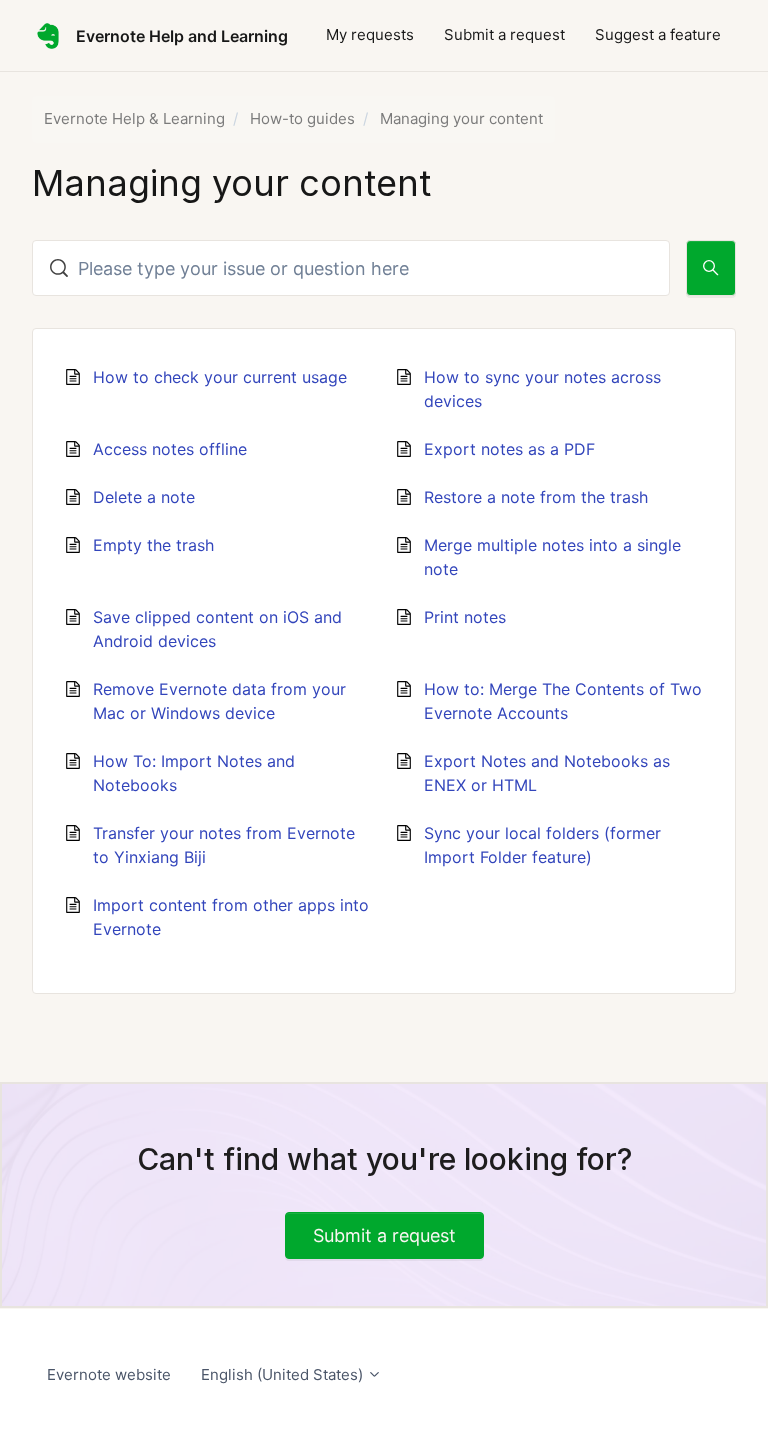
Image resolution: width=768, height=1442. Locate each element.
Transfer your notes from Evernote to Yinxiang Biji (224, 845)
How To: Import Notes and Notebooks (194, 773)
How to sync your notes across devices (542, 389)
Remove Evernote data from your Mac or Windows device (219, 701)
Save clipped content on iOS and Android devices (217, 629)
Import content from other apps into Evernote (231, 917)
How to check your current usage (220, 377)
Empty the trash (153, 545)
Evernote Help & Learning (134, 118)
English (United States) (284, 1374)
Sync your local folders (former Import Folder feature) (542, 845)
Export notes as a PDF (509, 449)
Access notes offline (170, 449)
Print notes (465, 617)
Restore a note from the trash (536, 497)
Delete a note (144, 497)
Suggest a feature (658, 34)
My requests (370, 34)
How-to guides (302, 118)
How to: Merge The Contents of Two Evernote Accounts (563, 701)
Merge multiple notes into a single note (552, 557)
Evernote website (109, 1374)
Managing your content (461, 118)
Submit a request (504, 34)
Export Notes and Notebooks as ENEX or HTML (547, 773)
